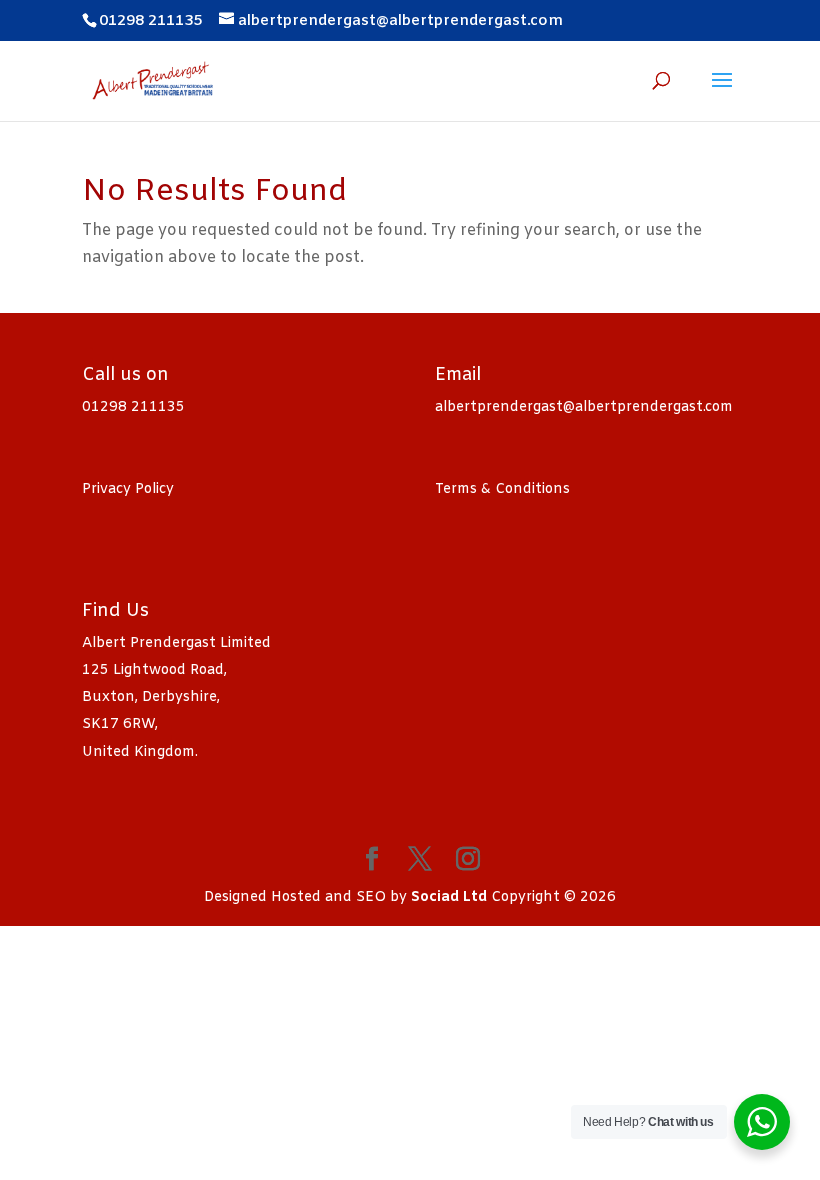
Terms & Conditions (502, 489)
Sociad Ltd (449, 897)
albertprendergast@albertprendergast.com (584, 407)
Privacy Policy (128, 489)
